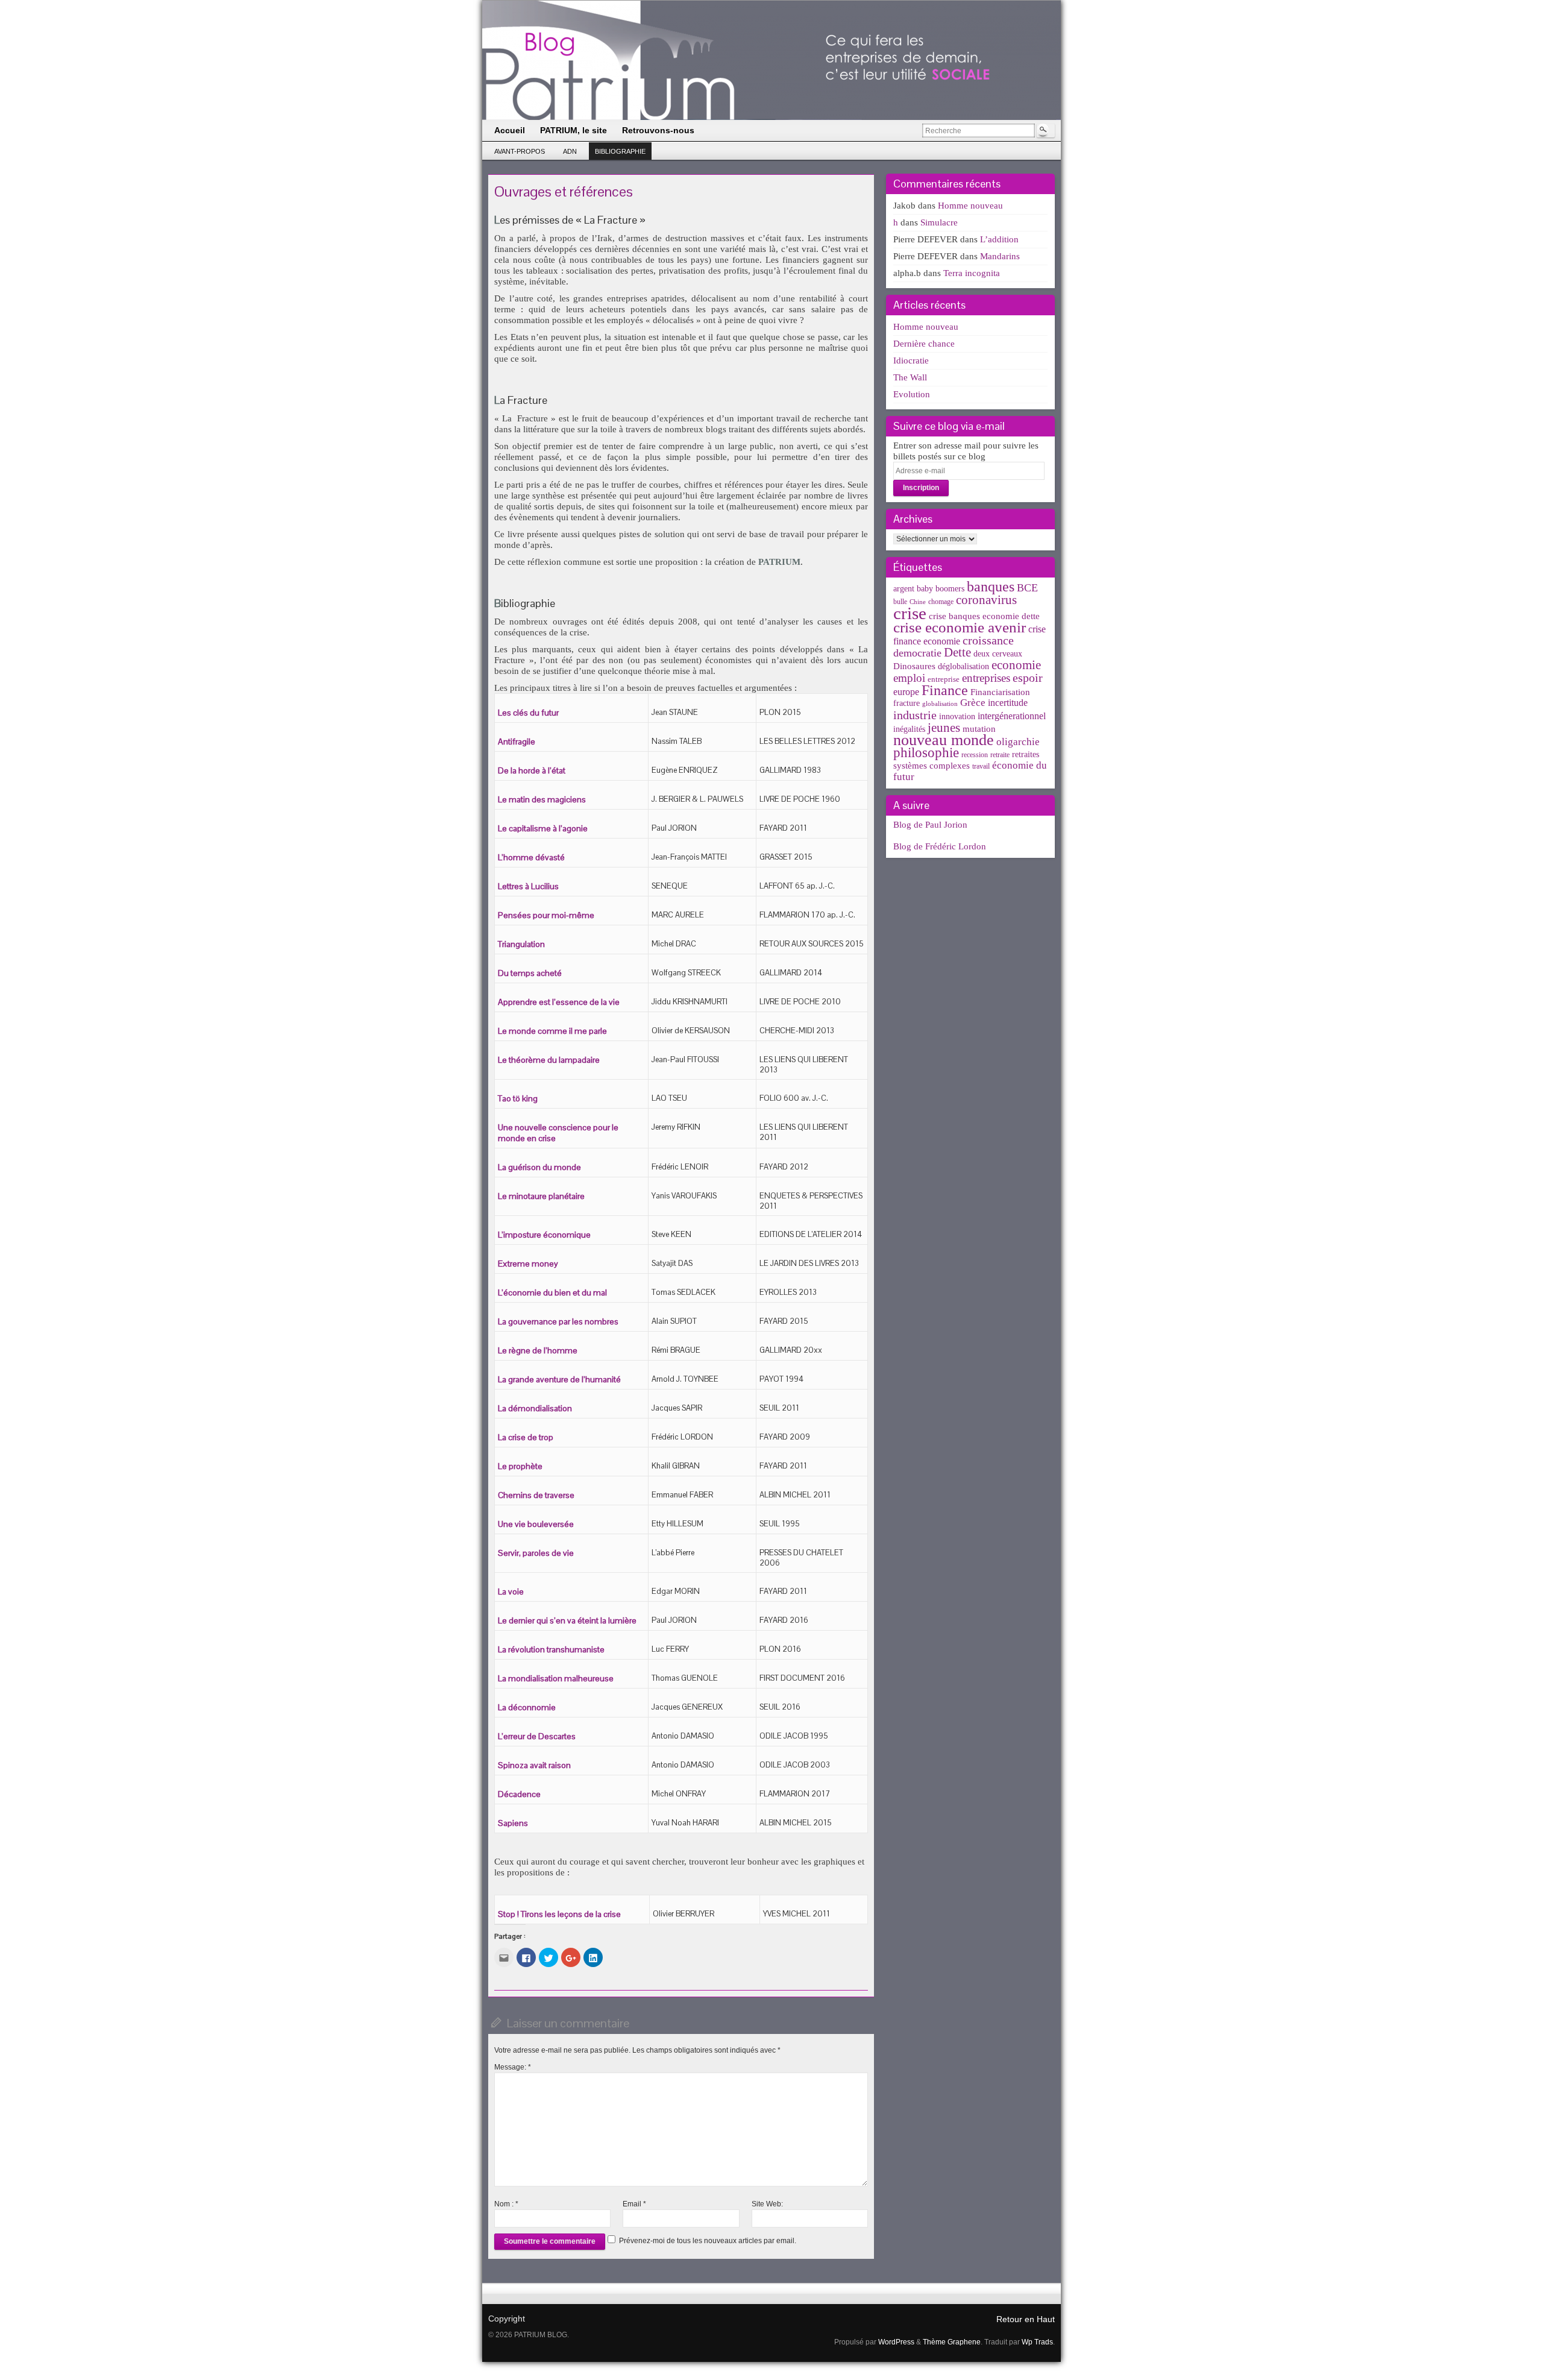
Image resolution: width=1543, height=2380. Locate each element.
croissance (988, 640)
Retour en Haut (1026, 2319)
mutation (979, 729)
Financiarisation (1000, 692)
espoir (1028, 678)
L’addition (999, 239)
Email (634, 2204)
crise (910, 613)
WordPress (896, 2342)
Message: (513, 2067)
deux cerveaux (998, 654)
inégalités (909, 729)
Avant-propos (520, 151)
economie (1016, 665)
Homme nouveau (970, 206)
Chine (918, 602)
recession (975, 755)
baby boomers (941, 589)
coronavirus (986, 600)
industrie (915, 715)
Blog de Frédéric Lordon (940, 846)
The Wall (910, 377)
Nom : (506, 2204)
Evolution (912, 394)
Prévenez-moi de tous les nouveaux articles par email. (708, 2241)
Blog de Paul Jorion (930, 825)
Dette (957, 652)
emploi (909, 678)
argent (904, 589)
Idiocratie (911, 360)
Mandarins (1000, 256)
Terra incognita (972, 273)
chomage (941, 602)
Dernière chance (924, 344)
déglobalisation (963, 666)
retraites (1026, 754)
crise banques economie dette (984, 616)
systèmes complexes (932, 765)
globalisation (940, 704)
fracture (907, 703)
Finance (945, 690)
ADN (570, 151)
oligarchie (1018, 742)
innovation (957, 716)
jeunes (944, 728)
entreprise (944, 679)
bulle (900, 602)
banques (991, 586)
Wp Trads (1037, 2342)
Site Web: (767, 2204)
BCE (1027, 588)
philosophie (926, 753)
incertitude (1008, 703)
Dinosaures (914, 666)
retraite (1000, 755)
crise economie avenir (960, 627)
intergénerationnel (1012, 716)
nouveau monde (944, 740)
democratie (917, 653)
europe (906, 692)
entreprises (986, 678)
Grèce (973, 703)
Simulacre (939, 222)
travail (981, 766)
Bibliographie (620, 151)
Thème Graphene (952, 2342)
